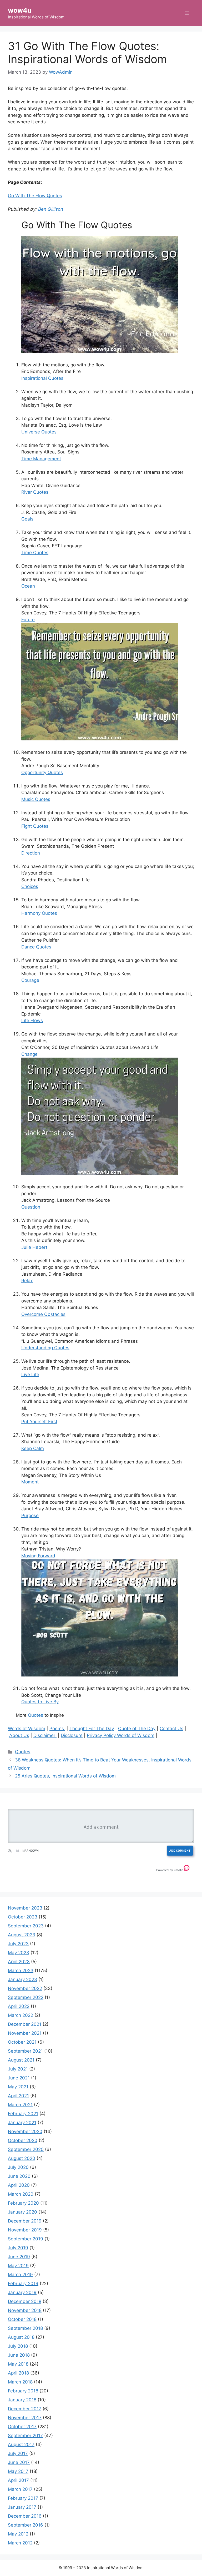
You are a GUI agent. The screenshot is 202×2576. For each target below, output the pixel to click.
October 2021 (22, 2042)
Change (29, 1054)
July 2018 (18, 2346)
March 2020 (21, 2194)
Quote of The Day (137, 1729)
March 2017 (20, 2489)
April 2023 (19, 1962)
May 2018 (18, 2364)
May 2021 (18, 2087)
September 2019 (26, 2239)
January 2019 (22, 2292)
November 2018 (25, 2310)
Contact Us (171, 1729)
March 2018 (20, 2382)
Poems (57, 1729)
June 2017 (19, 2462)
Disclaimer (45, 1735)
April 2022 (19, 2006)
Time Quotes (35, 553)
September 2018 (25, 2328)
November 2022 (25, 1988)
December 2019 (25, 2221)
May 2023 (19, 1953)
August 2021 (21, 2060)
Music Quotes (36, 799)
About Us (19, 1735)
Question (31, 1207)
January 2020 (22, 2212)
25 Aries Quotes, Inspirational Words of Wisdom (65, 1776)
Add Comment (180, 1850)
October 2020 (23, 2140)
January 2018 (22, 2400)
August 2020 (22, 2158)
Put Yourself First (39, 1422)
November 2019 (25, 2230)
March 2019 (20, 2275)
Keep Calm (33, 1448)
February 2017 (23, 2498)
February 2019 (23, 2284)
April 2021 (18, 2096)
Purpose (30, 1516)
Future (28, 620)
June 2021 (19, 2078)
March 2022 (21, 2015)
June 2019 (19, 2257)
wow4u (20, 10)
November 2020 (25, 2131)
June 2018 (19, 2355)
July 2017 (18, 2453)
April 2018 (18, 2373)
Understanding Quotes (45, 1348)
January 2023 (22, 1979)
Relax (27, 1281)
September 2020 (26, 2149)
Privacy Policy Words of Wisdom (121, 1735)
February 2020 (23, 2203)
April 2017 (18, 2480)
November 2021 (25, 2033)
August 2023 (22, 1935)
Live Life (30, 1375)
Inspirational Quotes (42, 378)
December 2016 (25, 2516)
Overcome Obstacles (43, 1314)
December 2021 (25, 2024)
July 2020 (18, 2167)
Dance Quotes (36, 947)
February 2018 (23, 2391)
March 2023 (21, 1971)
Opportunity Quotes (42, 772)
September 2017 (25, 2436)
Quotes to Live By (40, 1702)
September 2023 (26, 1926)
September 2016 (26, 2525)
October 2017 (22, 2427)
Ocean (28, 586)
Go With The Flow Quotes (35, 196)
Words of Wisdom (27, 1729)
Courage (30, 980)
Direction (31, 853)
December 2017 (25, 2409)
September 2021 (25, 2051)
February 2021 (23, 2114)
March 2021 (20, 2105)
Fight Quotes (35, 826)
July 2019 (18, 2248)
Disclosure (72, 1735)
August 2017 (21, 2444)
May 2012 (18, 2534)
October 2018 (22, 2319)
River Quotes (35, 492)
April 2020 (19, 2185)
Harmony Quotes (39, 913)
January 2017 (22, 2507)
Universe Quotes (39, 432)
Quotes (36, 1715)
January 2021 (22, 2123)
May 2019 (18, 2266)
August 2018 (21, 2337)
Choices (30, 886)
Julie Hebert (34, 1247)
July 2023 (18, 1944)
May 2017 (18, 2471)
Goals (27, 519)
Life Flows (32, 1021)
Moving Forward (38, 1556)
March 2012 (20, 2543)
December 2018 (25, 2301)
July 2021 (18, 2069)
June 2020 (19, 2176)
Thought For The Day (92, 1729)
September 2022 (26, 1997)
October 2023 (23, 1917)
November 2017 (25, 2418)
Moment (30, 1482)
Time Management (41, 459)
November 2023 (25, 1908)
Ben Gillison (51, 209)
